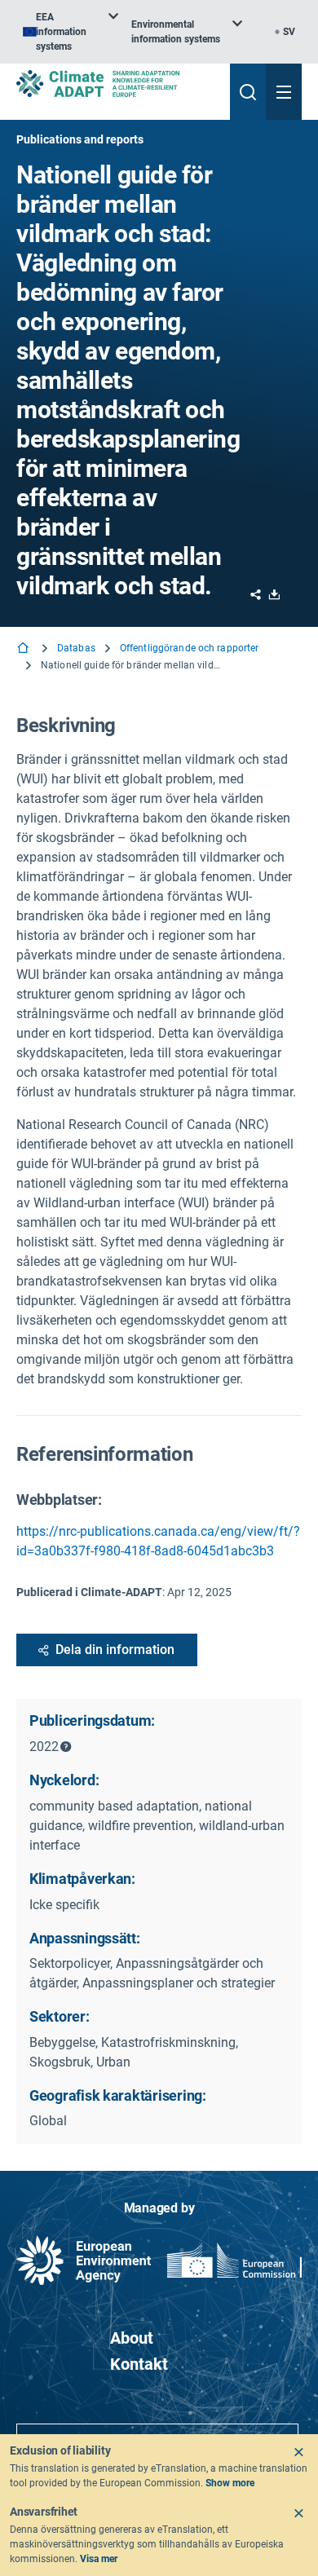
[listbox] (71, 32)
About (132, 2338)
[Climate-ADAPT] (117, 84)
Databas (76, 648)
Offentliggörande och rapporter (190, 648)
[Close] (298, 2452)
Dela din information (115, 1650)
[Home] (24, 649)
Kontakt (139, 2364)
